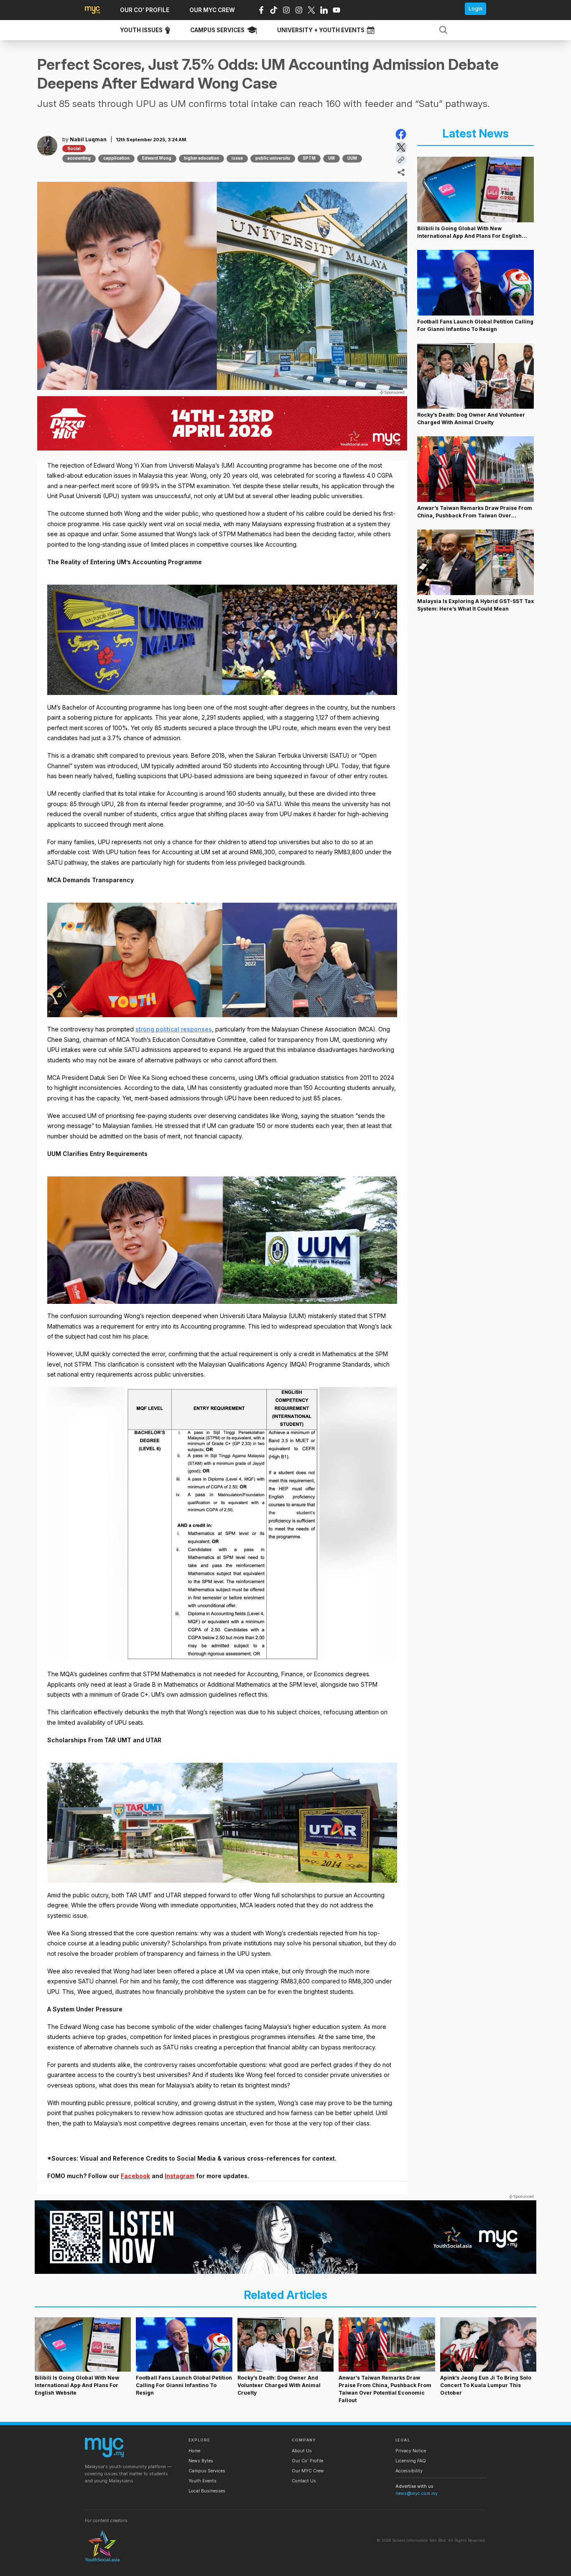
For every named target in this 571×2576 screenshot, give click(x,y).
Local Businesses (207, 2491)
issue (237, 158)
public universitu (273, 158)
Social (74, 149)
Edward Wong (157, 158)
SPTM (309, 158)
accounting (79, 158)
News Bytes (201, 2461)
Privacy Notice (411, 2451)
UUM (352, 158)
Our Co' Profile (307, 2461)
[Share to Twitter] (401, 147)
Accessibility (409, 2471)
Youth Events (203, 2481)
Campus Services (207, 2471)
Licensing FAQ (411, 2461)
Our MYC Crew (308, 2471)
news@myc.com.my (417, 2493)
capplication (116, 158)
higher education (201, 158)
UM (331, 158)
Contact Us (304, 2481)
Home (194, 2451)
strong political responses (174, 1029)
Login (475, 9)
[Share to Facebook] (401, 134)
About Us (302, 2451)
